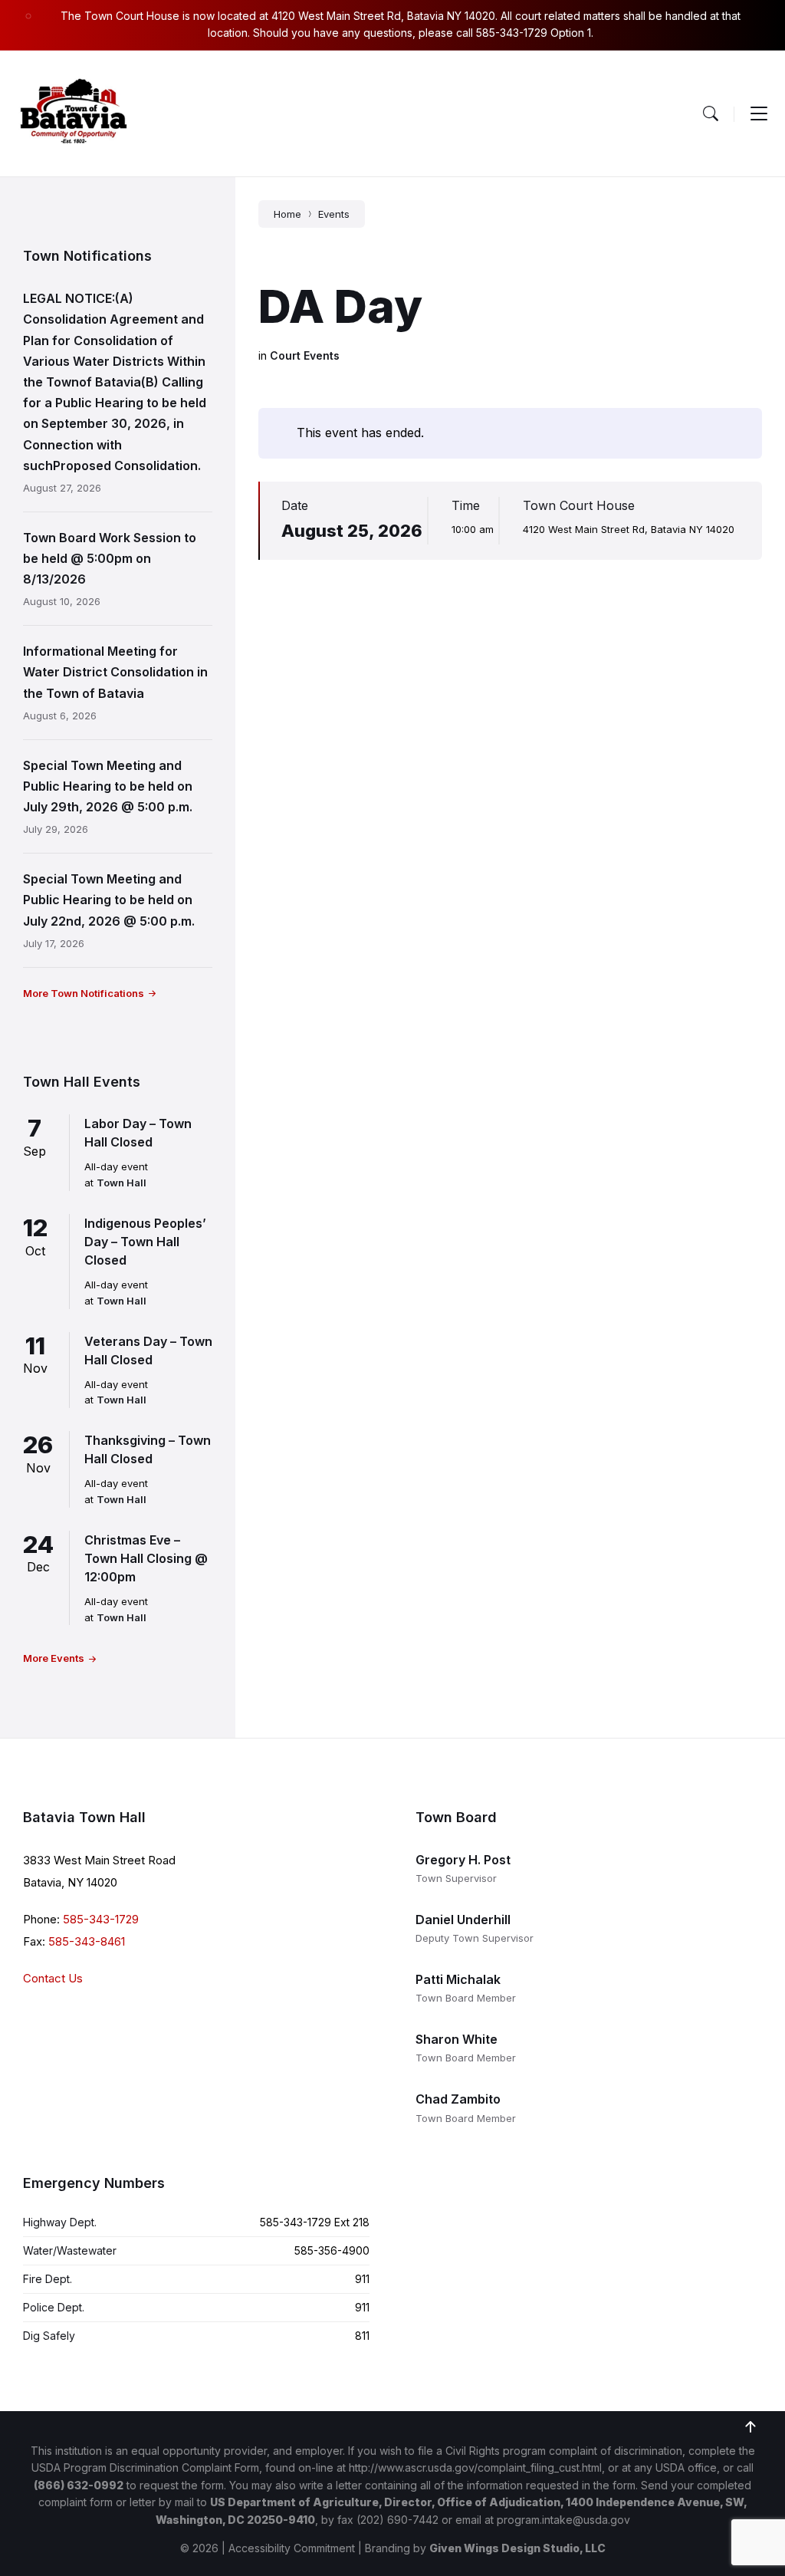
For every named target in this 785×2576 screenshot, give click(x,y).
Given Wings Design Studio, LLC (517, 2548)
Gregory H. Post (463, 1860)
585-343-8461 (87, 1941)
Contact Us (53, 1978)
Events (334, 214)
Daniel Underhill (463, 1920)
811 (362, 2336)
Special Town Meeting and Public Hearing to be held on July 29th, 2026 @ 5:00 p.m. (108, 786)
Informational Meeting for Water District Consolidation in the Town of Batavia (115, 672)
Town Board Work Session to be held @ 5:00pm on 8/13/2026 (110, 558)
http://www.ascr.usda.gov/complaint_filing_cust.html (475, 2467)
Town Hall (122, 1183)
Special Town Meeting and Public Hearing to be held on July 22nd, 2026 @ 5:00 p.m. (109, 900)
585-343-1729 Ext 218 (315, 2222)
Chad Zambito (458, 2099)
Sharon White (457, 2039)
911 (362, 2279)
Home (287, 214)
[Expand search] (711, 114)
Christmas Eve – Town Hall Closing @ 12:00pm (146, 1558)
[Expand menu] (759, 114)
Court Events (305, 355)
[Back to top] (751, 2427)
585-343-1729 (101, 1919)
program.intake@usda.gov (563, 2520)
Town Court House (579, 505)
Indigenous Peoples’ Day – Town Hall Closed (145, 1242)
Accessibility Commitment (292, 2548)
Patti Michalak (458, 1979)
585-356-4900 (332, 2250)
